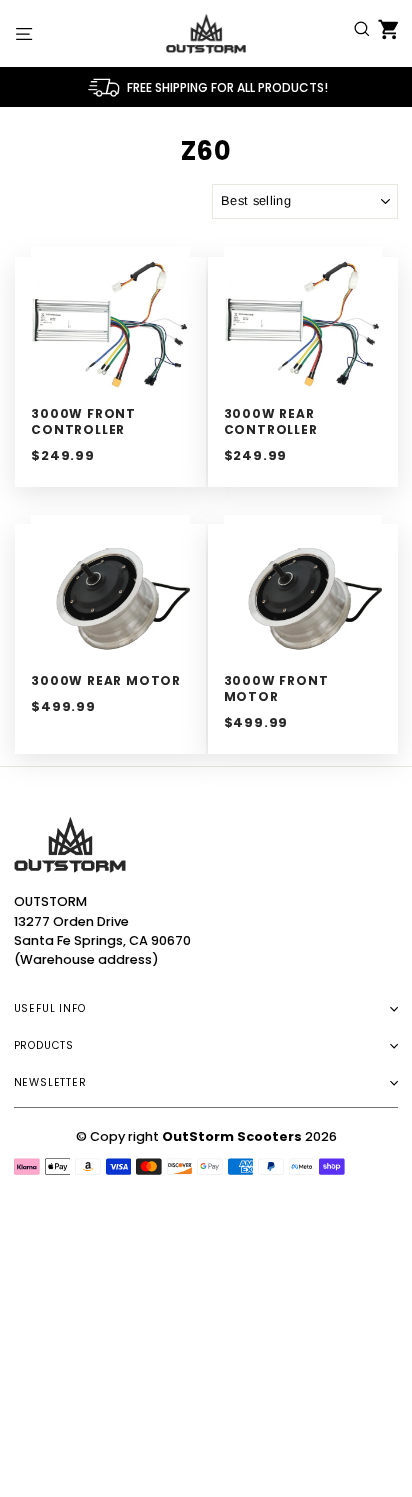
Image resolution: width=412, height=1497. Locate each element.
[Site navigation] (24, 33)
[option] (207, 87)
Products (44, 1045)
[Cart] (384, 33)
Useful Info (50, 1008)
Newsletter (50, 1082)
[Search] (362, 33)
